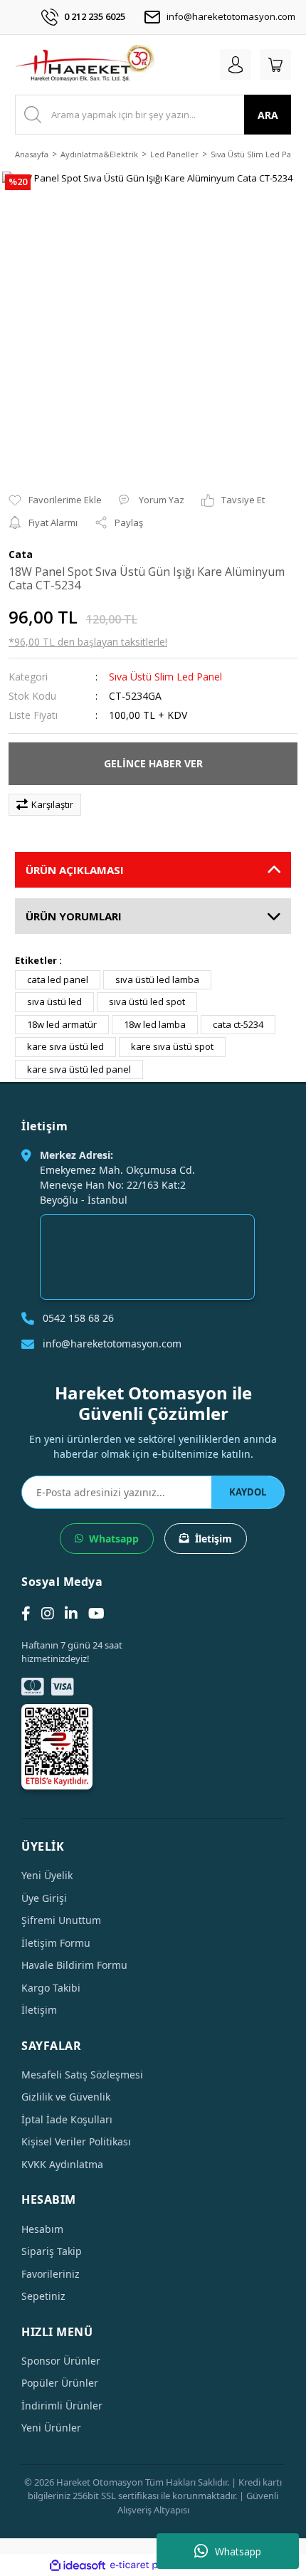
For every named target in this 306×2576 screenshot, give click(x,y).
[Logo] (85, 65)
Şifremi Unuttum (61, 1920)
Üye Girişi (44, 1898)
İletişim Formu (56, 1943)
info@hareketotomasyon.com (231, 16)
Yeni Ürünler (51, 2428)
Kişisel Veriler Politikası (76, 2141)
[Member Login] (236, 65)
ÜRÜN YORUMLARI (74, 916)
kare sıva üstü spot (172, 1046)
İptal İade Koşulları (67, 2119)
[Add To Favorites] (55, 500)
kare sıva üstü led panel (79, 1069)
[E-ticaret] (151, 2565)
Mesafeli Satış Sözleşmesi (82, 2075)
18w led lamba (155, 1024)
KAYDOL (248, 1492)
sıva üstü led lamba (157, 979)
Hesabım (42, 2229)
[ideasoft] (78, 2565)
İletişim (213, 1539)
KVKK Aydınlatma (62, 2164)
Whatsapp (238, 2551)
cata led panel (58, 979)
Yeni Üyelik (47, 1875)
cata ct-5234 (238, 1024)
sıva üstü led (54, 1002)
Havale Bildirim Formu (74, 1965)
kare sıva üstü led (65, 1046)
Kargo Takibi (51, 1988)
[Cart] (275, 65)
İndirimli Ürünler (62, 2406)
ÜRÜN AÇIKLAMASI (75, 870)
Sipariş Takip (52, 2251)
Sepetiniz (43, 2296)
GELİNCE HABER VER (153, 763)
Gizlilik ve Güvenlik (66, 2097)
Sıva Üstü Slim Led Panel (165, 677)
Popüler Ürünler (60, 2383)
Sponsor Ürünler (61, 2361)
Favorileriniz (51, 2274)
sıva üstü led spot (147, 1002)
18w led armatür (62, 1024)
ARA (268, 115)
